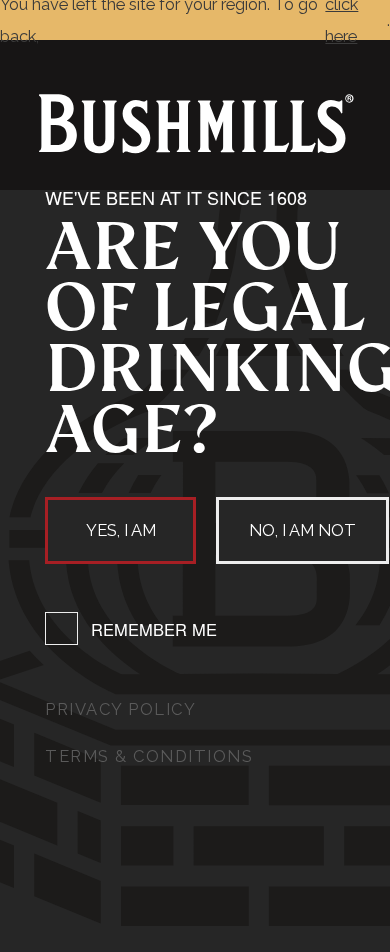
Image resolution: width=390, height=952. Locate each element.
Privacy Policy (120, 709)
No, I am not (302, 530)
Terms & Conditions (149, 756)
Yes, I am (121, 530)
